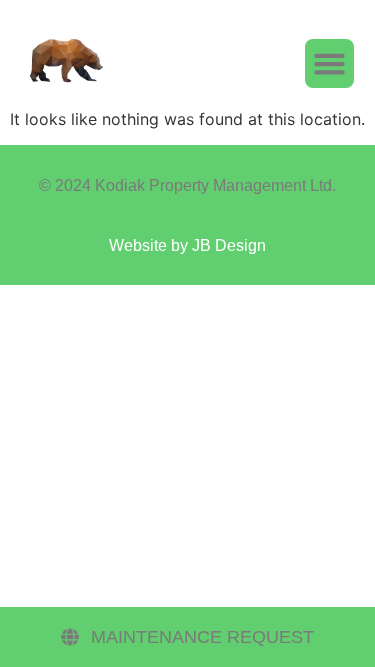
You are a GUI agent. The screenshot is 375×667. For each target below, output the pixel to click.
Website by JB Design (187, 245)
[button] (330, 64)
